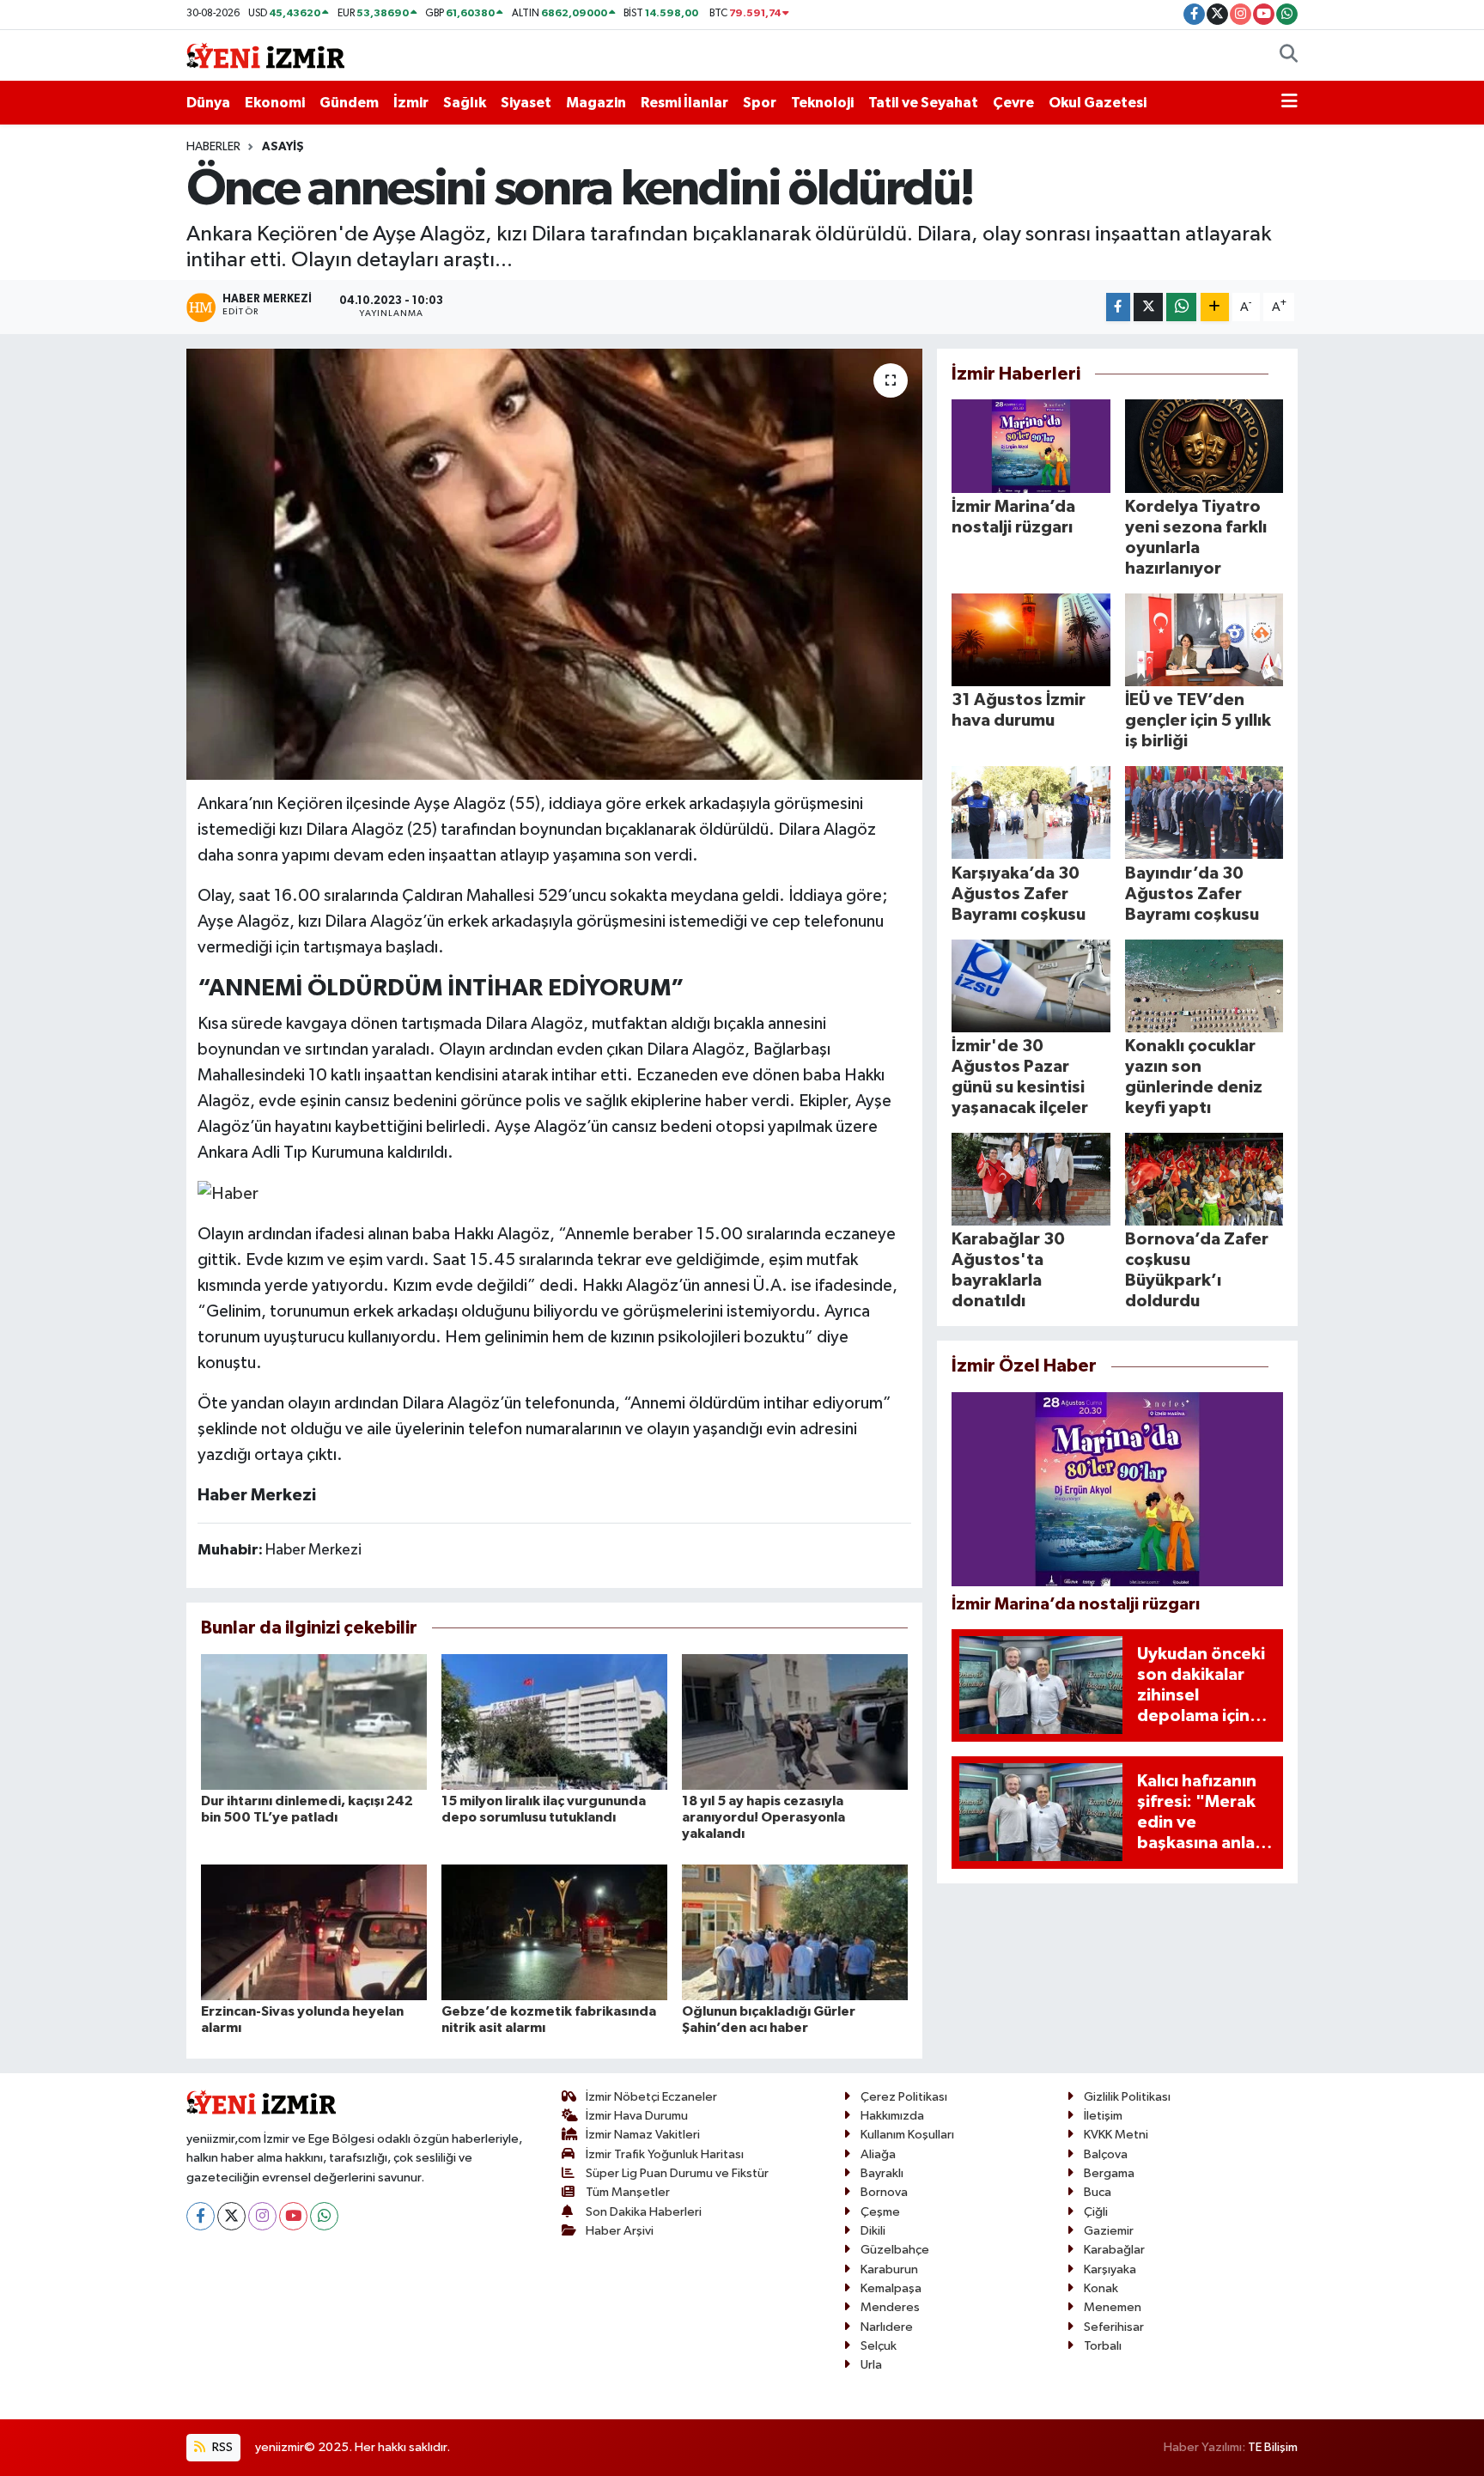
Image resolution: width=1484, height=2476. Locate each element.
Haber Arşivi (620, 2231)
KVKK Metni (1116, 2135)
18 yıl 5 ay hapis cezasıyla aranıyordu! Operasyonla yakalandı (763, 1817)
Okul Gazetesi (1098, 103)
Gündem (349, 103)
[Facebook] (201, 2216)
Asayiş (283, 147)
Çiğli (1096, 2212)
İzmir (411, 103)
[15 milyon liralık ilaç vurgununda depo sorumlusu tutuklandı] (554, 1722)
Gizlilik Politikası (1127, 2097)
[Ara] (1289, 56)
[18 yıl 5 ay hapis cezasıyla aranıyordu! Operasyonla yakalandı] (795, 1722)
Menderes (890, 2307)
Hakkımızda (892, 2116)
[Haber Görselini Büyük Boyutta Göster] (228, 1193)
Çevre (1013, 103)
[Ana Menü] (1289, 103)
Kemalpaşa (891, 2288)
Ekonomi (275, 103)
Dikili (873, 2231)
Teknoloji (822, 103)
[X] (231, 2216)
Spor (760, 103)
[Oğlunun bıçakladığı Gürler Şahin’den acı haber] (795, 1932)
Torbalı (1103, 2346)
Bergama (1109, 2173)
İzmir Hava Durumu (637, 2116)
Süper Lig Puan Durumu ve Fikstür (677, 2173)
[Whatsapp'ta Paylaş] (1181, 307)
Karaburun (889, 2269)
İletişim (1103, 2116)
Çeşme (880, 2212)
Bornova (884, 2192)
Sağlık (465, 103)
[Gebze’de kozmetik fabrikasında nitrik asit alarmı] (554, 1932)
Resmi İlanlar (684, 103)
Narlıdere (887, 2327)
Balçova (1106, 2154)
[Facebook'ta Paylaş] (1118, 307)
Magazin (596, 103)
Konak (1101, 2288)
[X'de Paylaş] (1148, 307)
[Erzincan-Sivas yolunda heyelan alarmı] (314, 1932)
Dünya (208, 103)
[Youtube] (293, 2216)
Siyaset (526, 103)
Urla (871, 2365)
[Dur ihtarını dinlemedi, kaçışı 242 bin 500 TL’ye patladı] (314, 1722)
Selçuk (879, 2346)
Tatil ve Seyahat (923, 103)
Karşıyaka (1110, 2269)
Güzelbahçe (895, 2250)
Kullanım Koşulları (907, 2135)
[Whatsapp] (324, 2216)
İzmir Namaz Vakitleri (643, 2135)
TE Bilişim (1273, 2447)
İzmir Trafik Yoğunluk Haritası (665, 2154)
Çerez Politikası (904, 2097)
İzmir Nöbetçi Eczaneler (651, 2097)
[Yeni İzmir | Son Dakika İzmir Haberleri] (265, 55)
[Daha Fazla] (1215, 307)
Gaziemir (1109, 2231)
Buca (1098, 2192)
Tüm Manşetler (628, 2192)
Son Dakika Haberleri (644, 2212)
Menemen (1113, 2307)
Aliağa (878, 2154)
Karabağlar (1114, 2250)
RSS (221, 2447)
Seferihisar (1114, 2327)
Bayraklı (882, 2173)
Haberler (213, 147)
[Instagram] (262, 2216)
